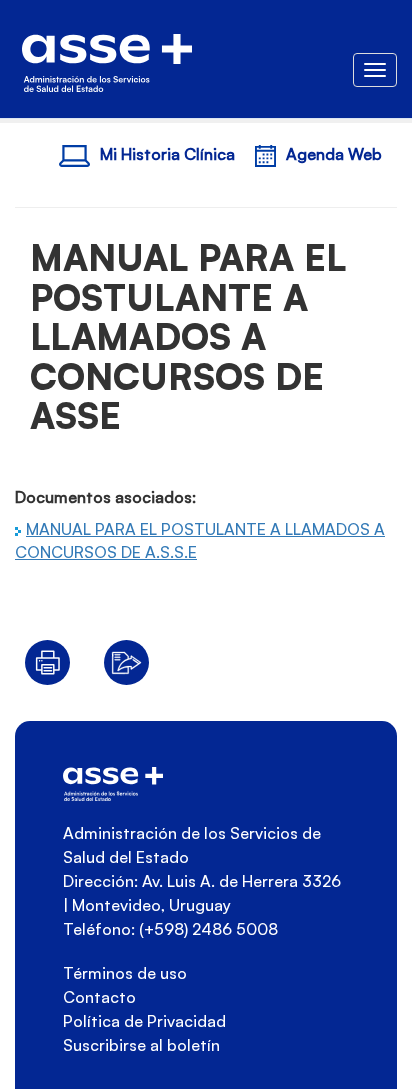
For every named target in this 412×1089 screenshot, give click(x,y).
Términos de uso (125, 973)
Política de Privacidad (144, 1021)
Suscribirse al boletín (141, 1045)
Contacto (99, 997)
